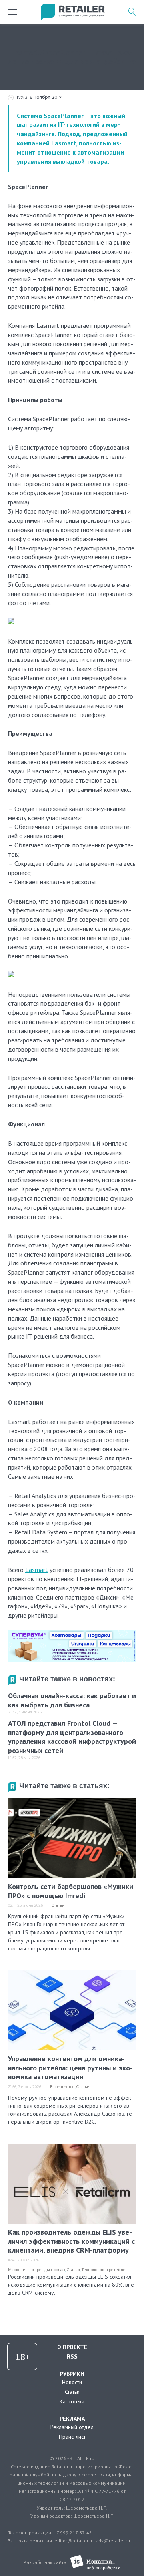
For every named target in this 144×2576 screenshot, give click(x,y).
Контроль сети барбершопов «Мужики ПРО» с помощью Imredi (71, 1891)
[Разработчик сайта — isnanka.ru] (95, 2563)
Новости (72, 2382)
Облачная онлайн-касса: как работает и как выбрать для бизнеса (72, 1700)
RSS (72, 2356)
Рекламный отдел (72, 2427)
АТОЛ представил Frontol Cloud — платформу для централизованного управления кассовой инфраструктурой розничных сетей (72, 1737)
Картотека (72, 2401)
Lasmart (64, 143)
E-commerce (62, 2087)
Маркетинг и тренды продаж (37, 2270)
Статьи (58, 1905)
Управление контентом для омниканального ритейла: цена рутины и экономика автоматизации (70, 2068)
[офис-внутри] (72, 1633)
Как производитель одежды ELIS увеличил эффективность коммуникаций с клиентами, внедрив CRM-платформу (71, 2241)
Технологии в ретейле (104, 2270)
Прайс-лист (72, 2437)
